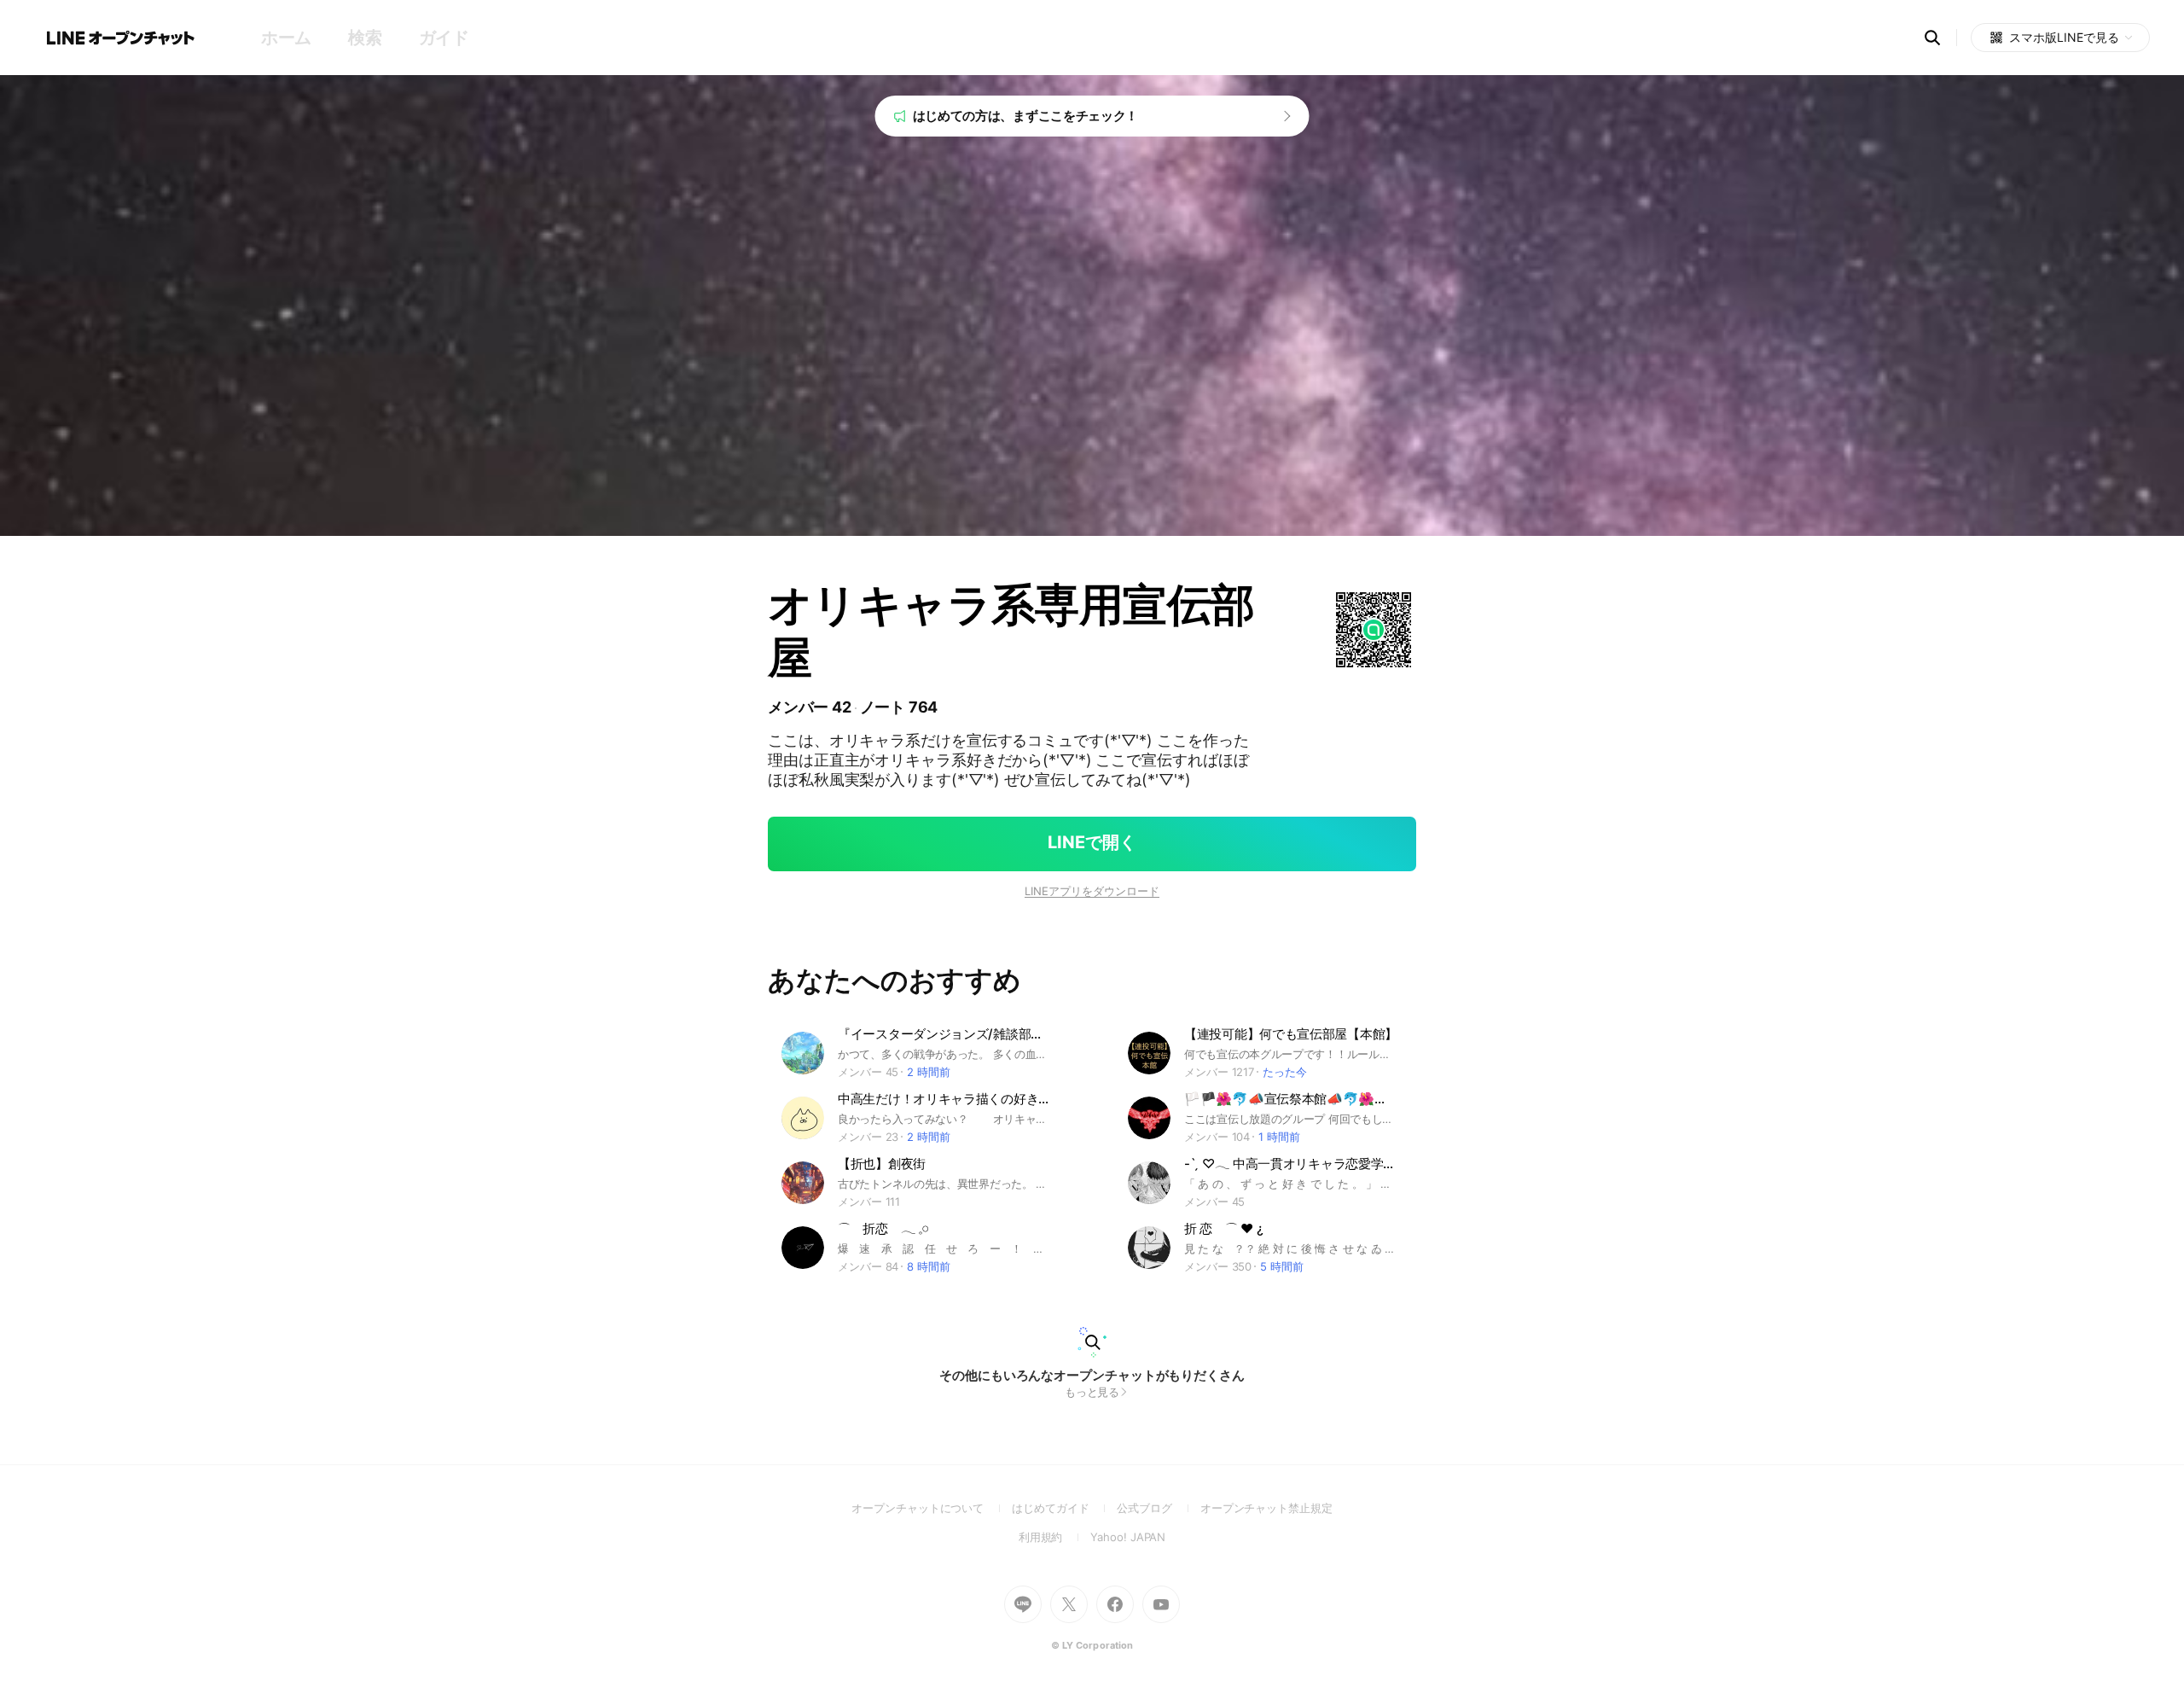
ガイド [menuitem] (444, 38)
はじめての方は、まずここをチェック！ (1026, 116)
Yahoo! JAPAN (1128, 1537)
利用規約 (1055, 1537)
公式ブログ (1158, 1508)
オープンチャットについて (932, 1508)
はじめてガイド (1064, 1508)
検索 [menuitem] (365, 38)
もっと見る (1092, 1392)
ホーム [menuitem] (286, 38)
